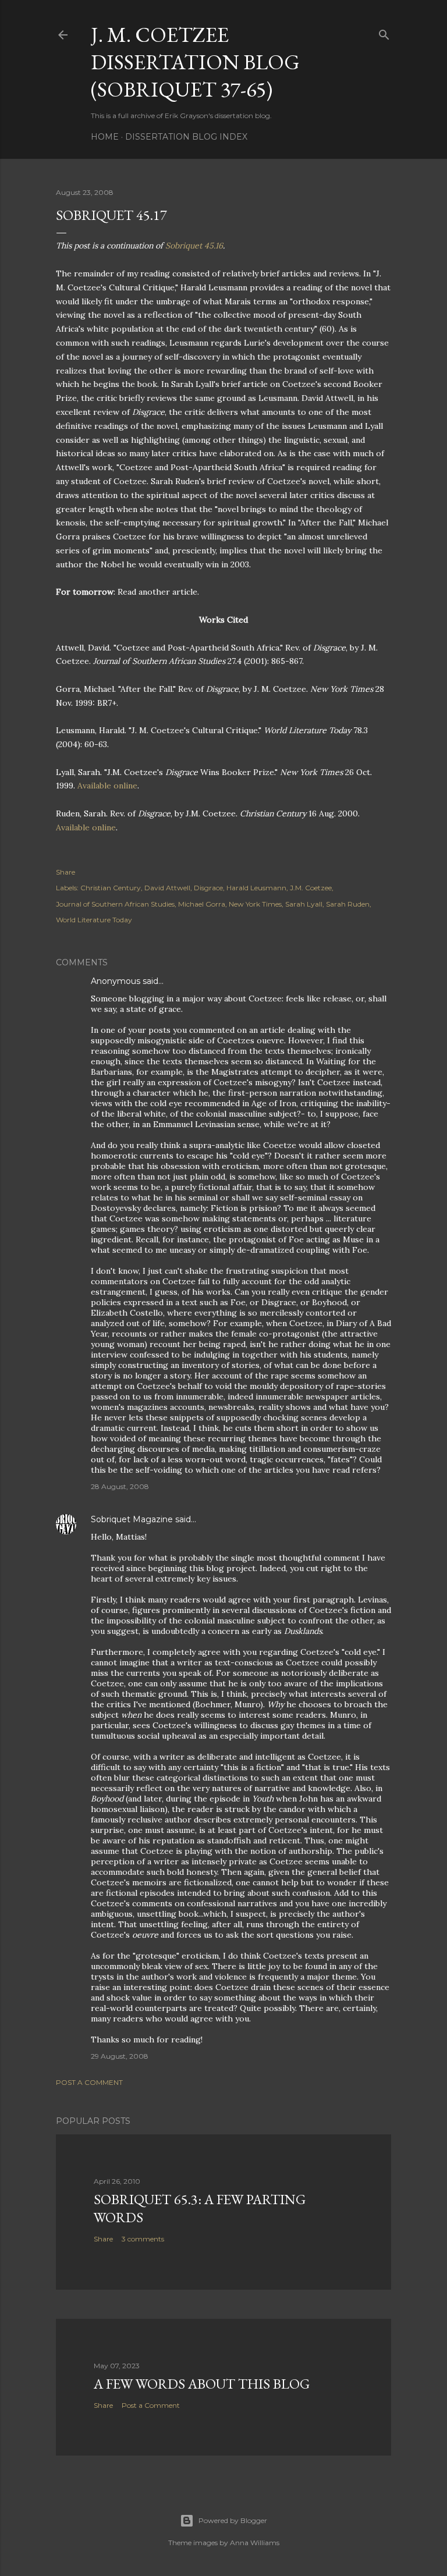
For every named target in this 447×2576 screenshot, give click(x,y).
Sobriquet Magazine (132, 1519)
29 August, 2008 (120, 2056)
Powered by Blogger (233, 2520)
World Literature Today (94, 920)
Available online (107, 786)
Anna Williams (255, 2543)
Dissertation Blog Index (186, 137)
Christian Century (111, 888)
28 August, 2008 (120, 1486)
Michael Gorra (202, 904)
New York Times (255, 904)
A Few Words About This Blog (202, 2384)
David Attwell (167, 888)
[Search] (384, 32)
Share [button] (65, 872)
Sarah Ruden (348, 904)
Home (105, 137)
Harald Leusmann (256, 888)
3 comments (143, 2239)
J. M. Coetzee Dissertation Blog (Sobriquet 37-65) (195, 62)
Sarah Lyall (304, 904)
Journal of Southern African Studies (115, 904)
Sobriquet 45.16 (194, 246)
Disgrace (208, 888)
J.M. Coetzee (311, 888)
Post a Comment (89, 2082)
